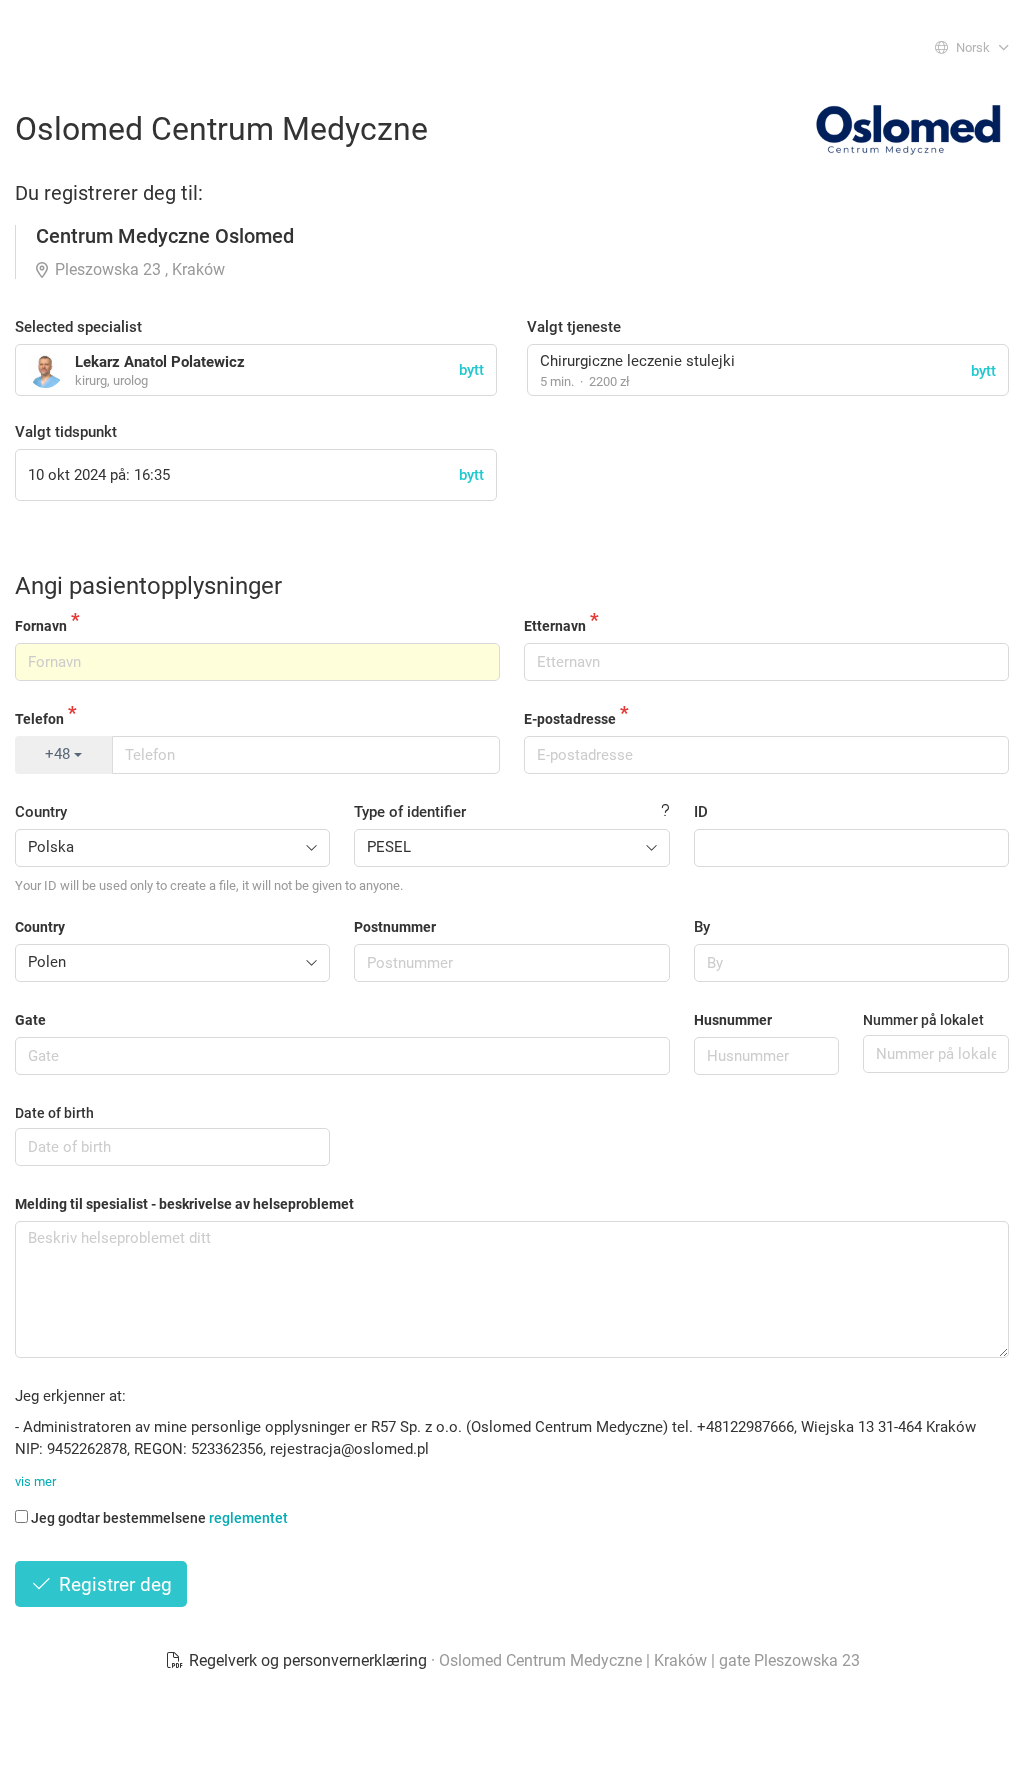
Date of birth (54, 1113)
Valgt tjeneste (574, 327)
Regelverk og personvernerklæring (308, 1660)
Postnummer (395, 927)
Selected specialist (78, 327)
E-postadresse (570, 719)
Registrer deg (113, 1584)
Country (41, 812)
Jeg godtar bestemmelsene (159, 1518)
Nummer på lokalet (923, 1020)
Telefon (39, 719)
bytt (983, 371)
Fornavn (41, 626)
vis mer (35, 1481)
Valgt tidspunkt (66, 432)
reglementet (248, 1518)
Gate (30, 1020)
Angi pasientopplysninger (148, 586)
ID (701, 812)
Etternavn (555, 626)
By (702, 927)
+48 (59, 754)
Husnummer (733, 1020)
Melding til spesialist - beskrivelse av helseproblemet (184, 1204)
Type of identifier (410, 812)
